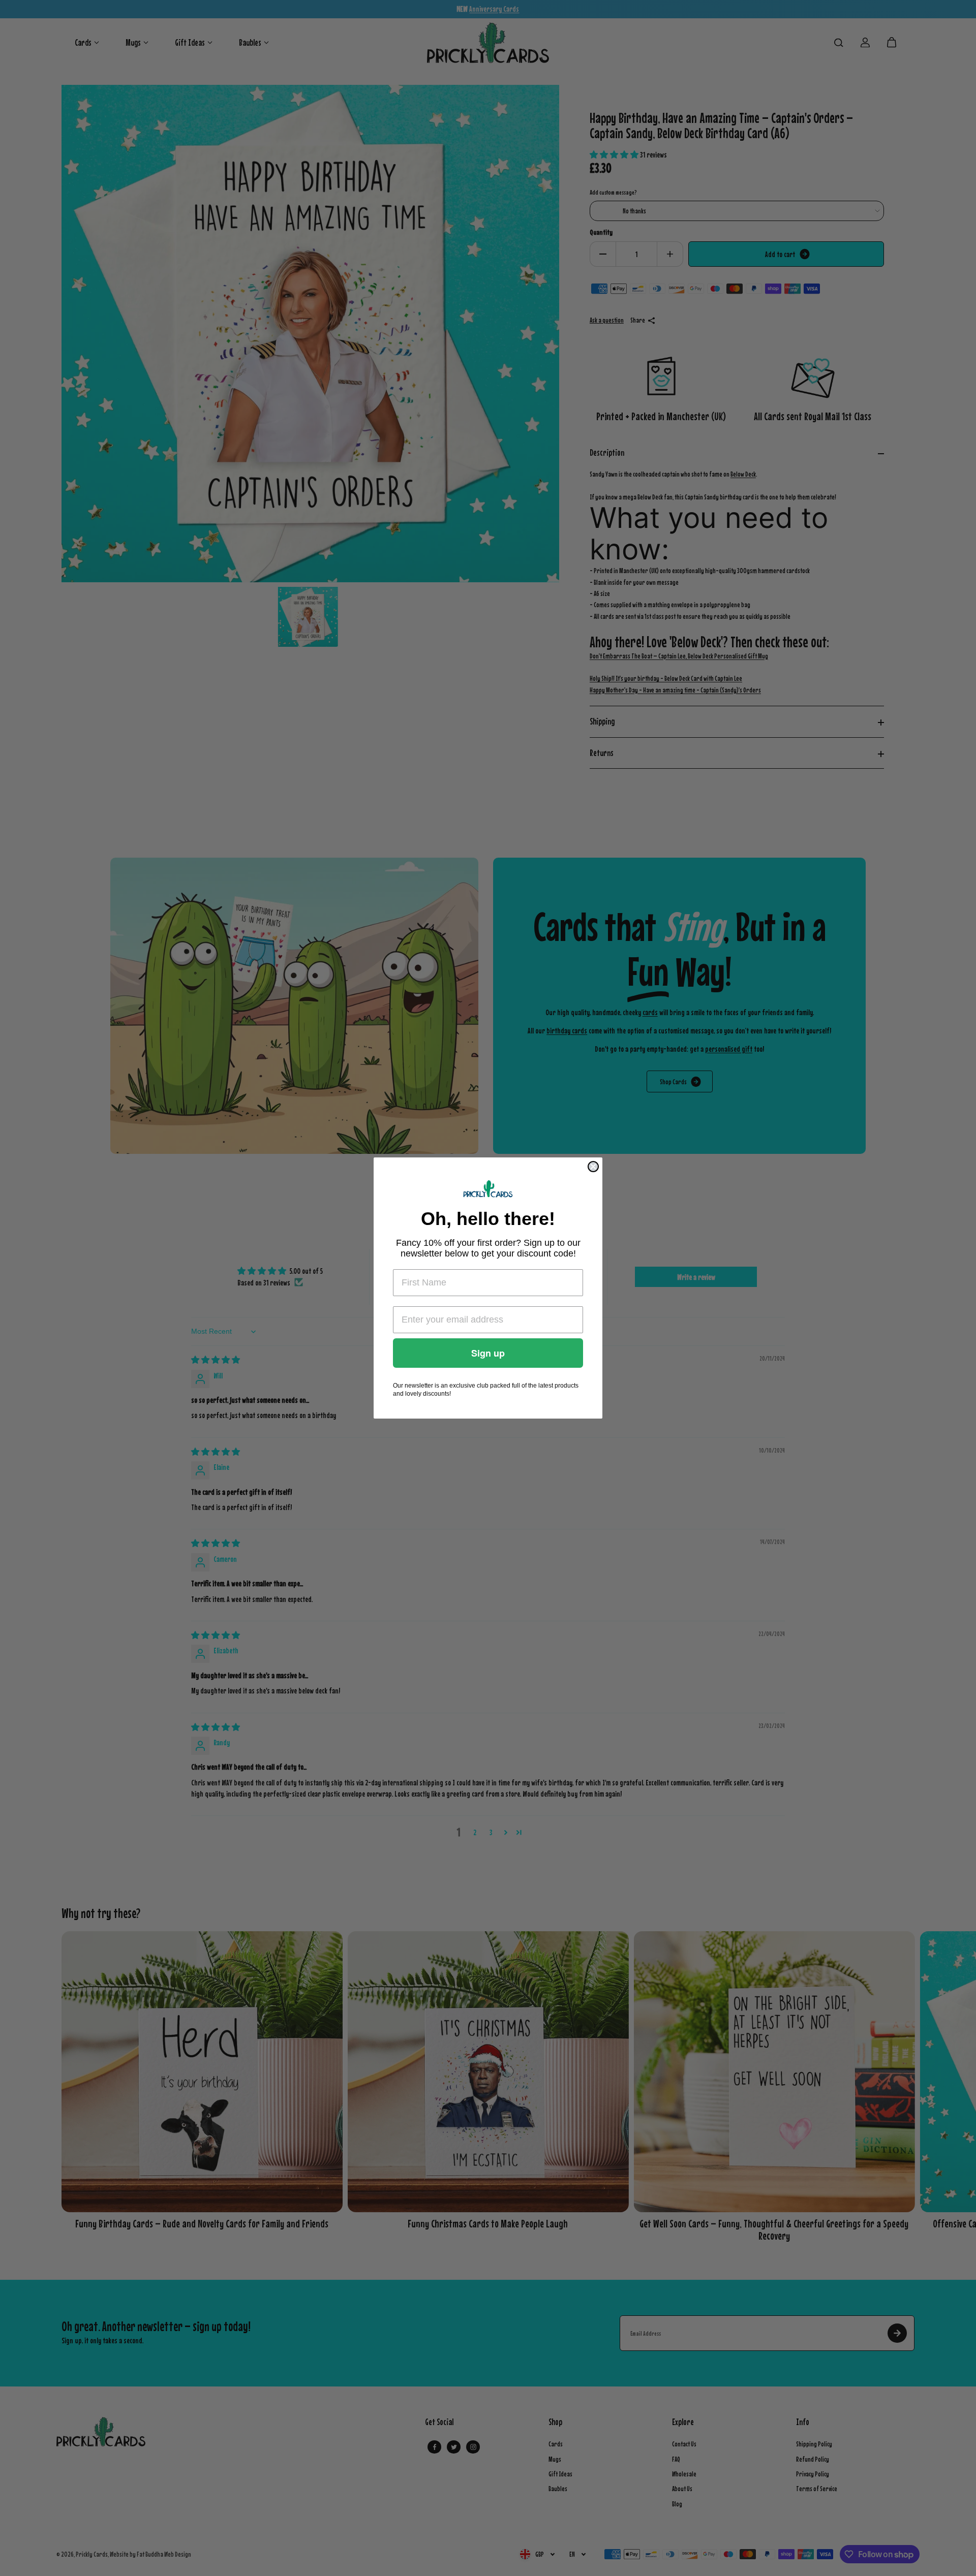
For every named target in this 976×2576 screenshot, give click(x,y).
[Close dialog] (593, 1167)
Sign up (488, 1353)
